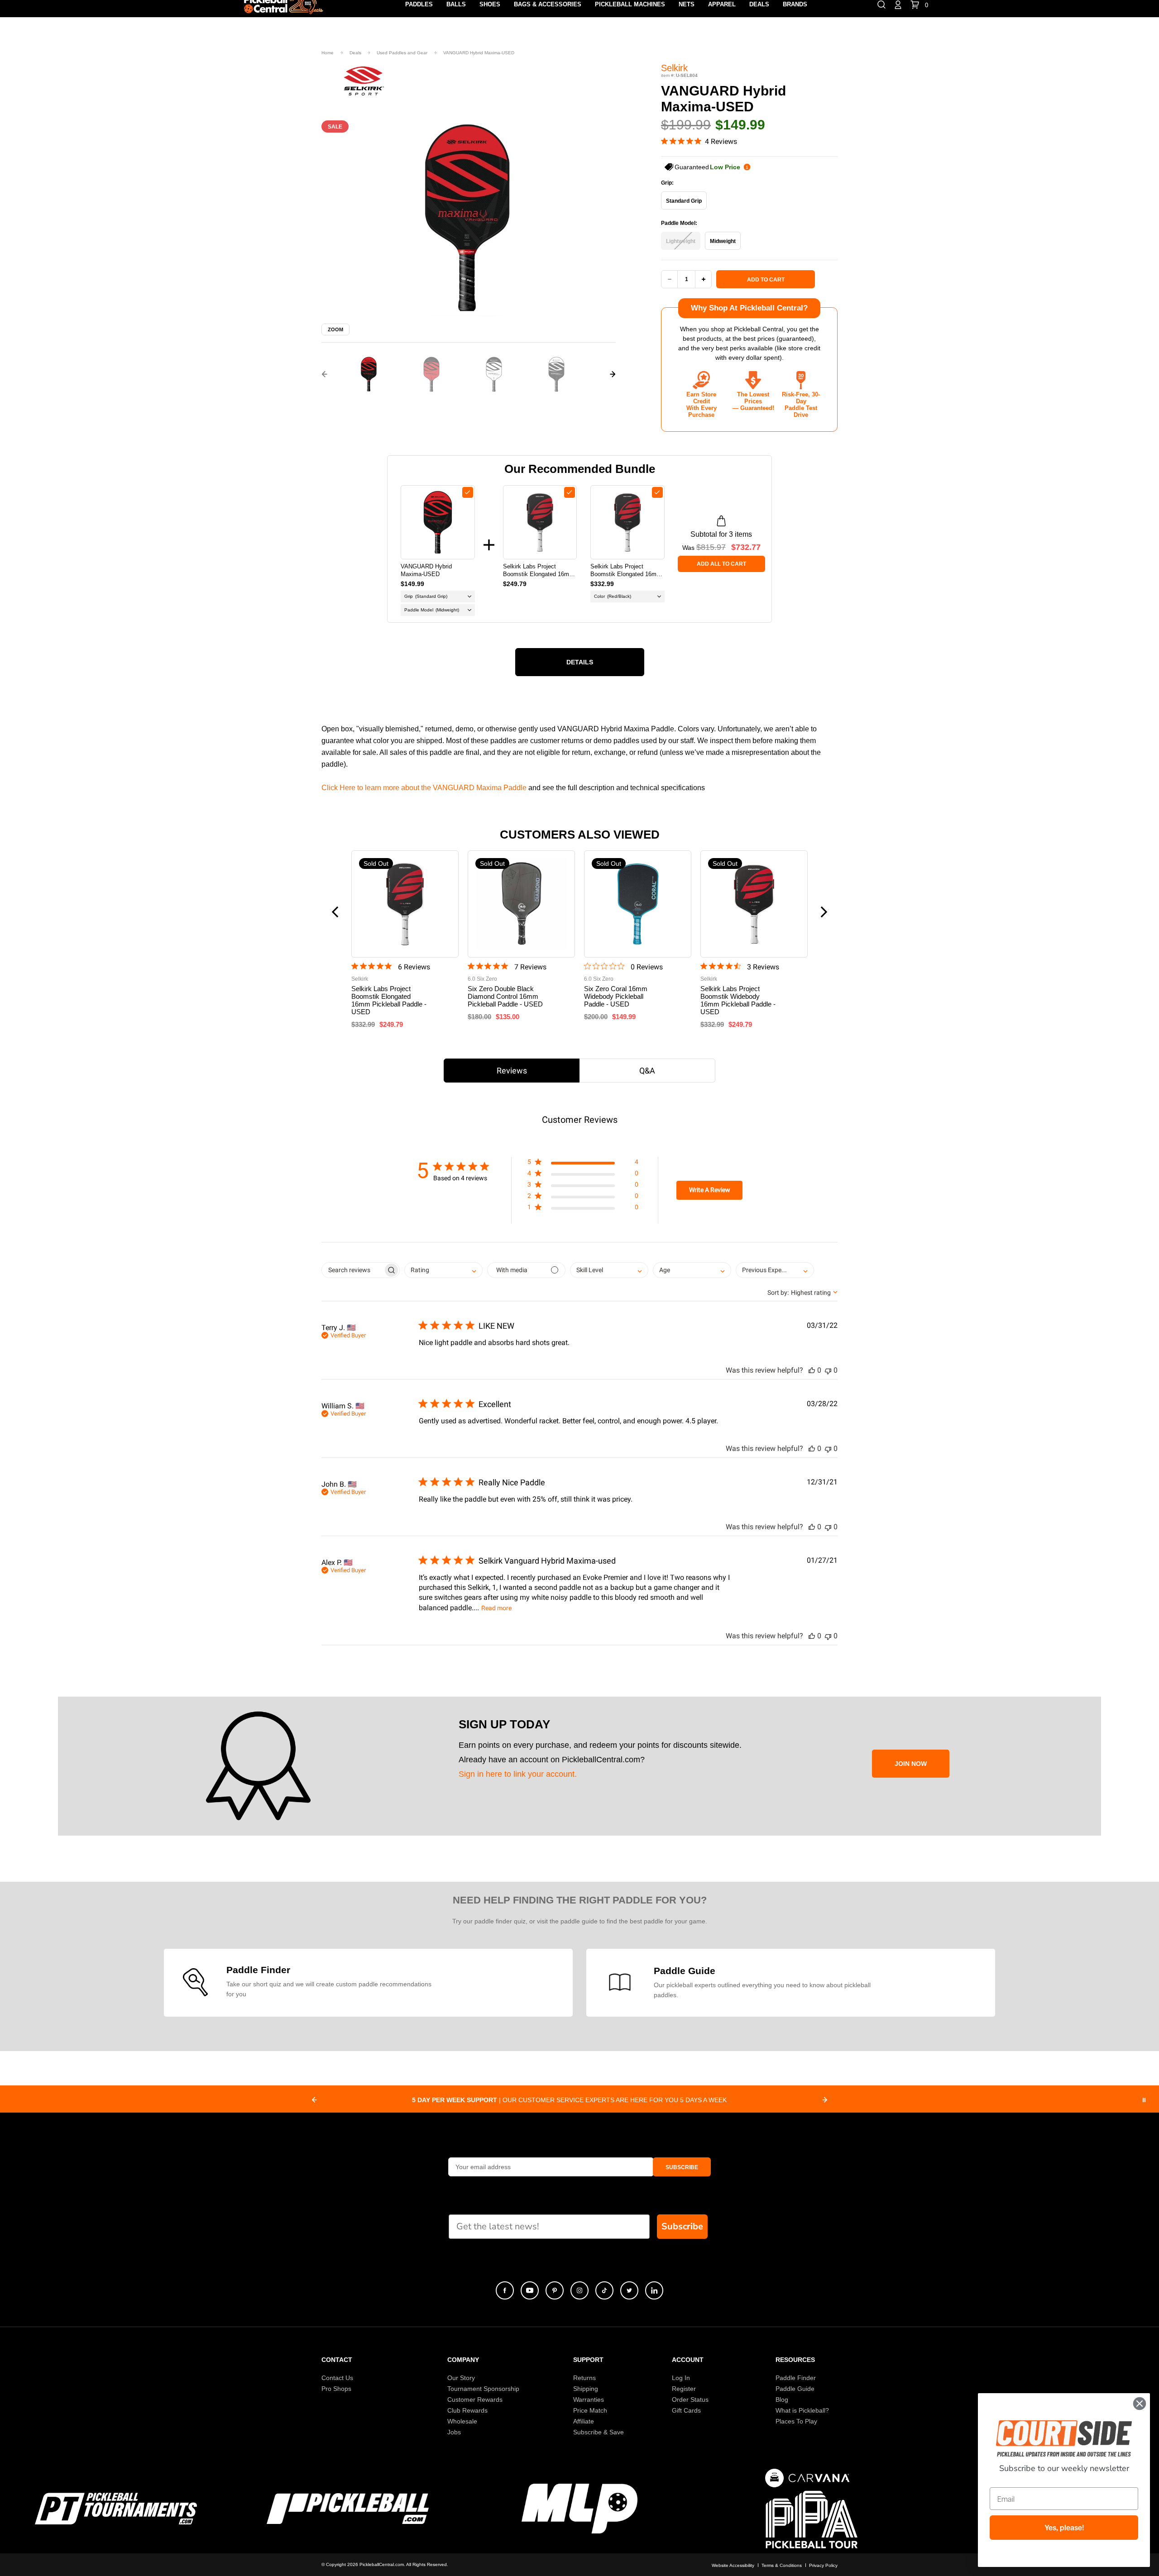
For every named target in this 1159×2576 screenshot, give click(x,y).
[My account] (898, 4)
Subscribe (682, 2226)
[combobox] (443, 1270)
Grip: (667, 183)
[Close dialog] (1140, 2404)
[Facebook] (505, 2290)
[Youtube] (530, 2290)
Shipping (586, 2389)
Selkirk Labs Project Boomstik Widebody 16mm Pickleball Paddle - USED (738, 1000)
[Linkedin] (654, 2290)
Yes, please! (1064, 2528)
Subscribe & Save (599, 2432)
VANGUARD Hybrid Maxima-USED (426, 570)
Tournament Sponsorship (483, 2389)
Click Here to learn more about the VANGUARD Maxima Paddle (424, 788)
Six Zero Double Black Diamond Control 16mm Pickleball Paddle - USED (505, 996)
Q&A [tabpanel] (647, 1071)
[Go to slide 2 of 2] (324, 374)
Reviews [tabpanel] (512, 1071)
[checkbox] (468, 492)
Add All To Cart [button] (721, 564)
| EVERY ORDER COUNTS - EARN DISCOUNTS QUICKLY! (569, 2100)
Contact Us (337, 2378)
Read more (496, 1608)
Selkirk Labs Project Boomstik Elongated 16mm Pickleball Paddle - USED (539, 570)
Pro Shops (336, 2389)
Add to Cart (766, 280)
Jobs (454, 2432)
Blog (782, 2399)
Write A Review (710, 1190)
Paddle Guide (795, 2389)
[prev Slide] (314, 2100)
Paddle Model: (679, 223)
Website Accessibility (733, 2565)
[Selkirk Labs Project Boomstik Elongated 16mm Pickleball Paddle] (627, 522)
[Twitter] (629, 2290)
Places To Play (796, 2421)
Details (580, 662)
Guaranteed (707, 167)
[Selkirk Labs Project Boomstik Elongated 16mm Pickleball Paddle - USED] (540, 522)
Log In (681, 2378)
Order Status (690, 2399)
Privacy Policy (823, 2565)
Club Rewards (467, 2410)
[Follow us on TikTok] (604, 2290)
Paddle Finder (796, 2378)
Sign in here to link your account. (518, 1774)
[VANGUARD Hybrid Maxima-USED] (438, 522)
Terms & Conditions (782, 2565)
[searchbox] (352, 1270)
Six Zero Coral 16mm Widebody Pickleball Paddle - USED (616, 996)
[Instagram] (579, 2290)
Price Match (590, 2410)
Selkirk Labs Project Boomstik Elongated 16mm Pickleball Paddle (626, 570)
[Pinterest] (555, 2290)
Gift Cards (686, 2410)
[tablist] (579, 1071)
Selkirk (674, 68)
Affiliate (584, 2421)
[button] (369, 374)
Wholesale (462, 2421)
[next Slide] (825, 2100)
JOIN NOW (911, 1764)
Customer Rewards (475, 2399)
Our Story (461, 2378)
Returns (584, 2378)
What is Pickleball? (802, 2410)
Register (684, 2389)
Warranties (589, 2399)
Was (704, 547)
